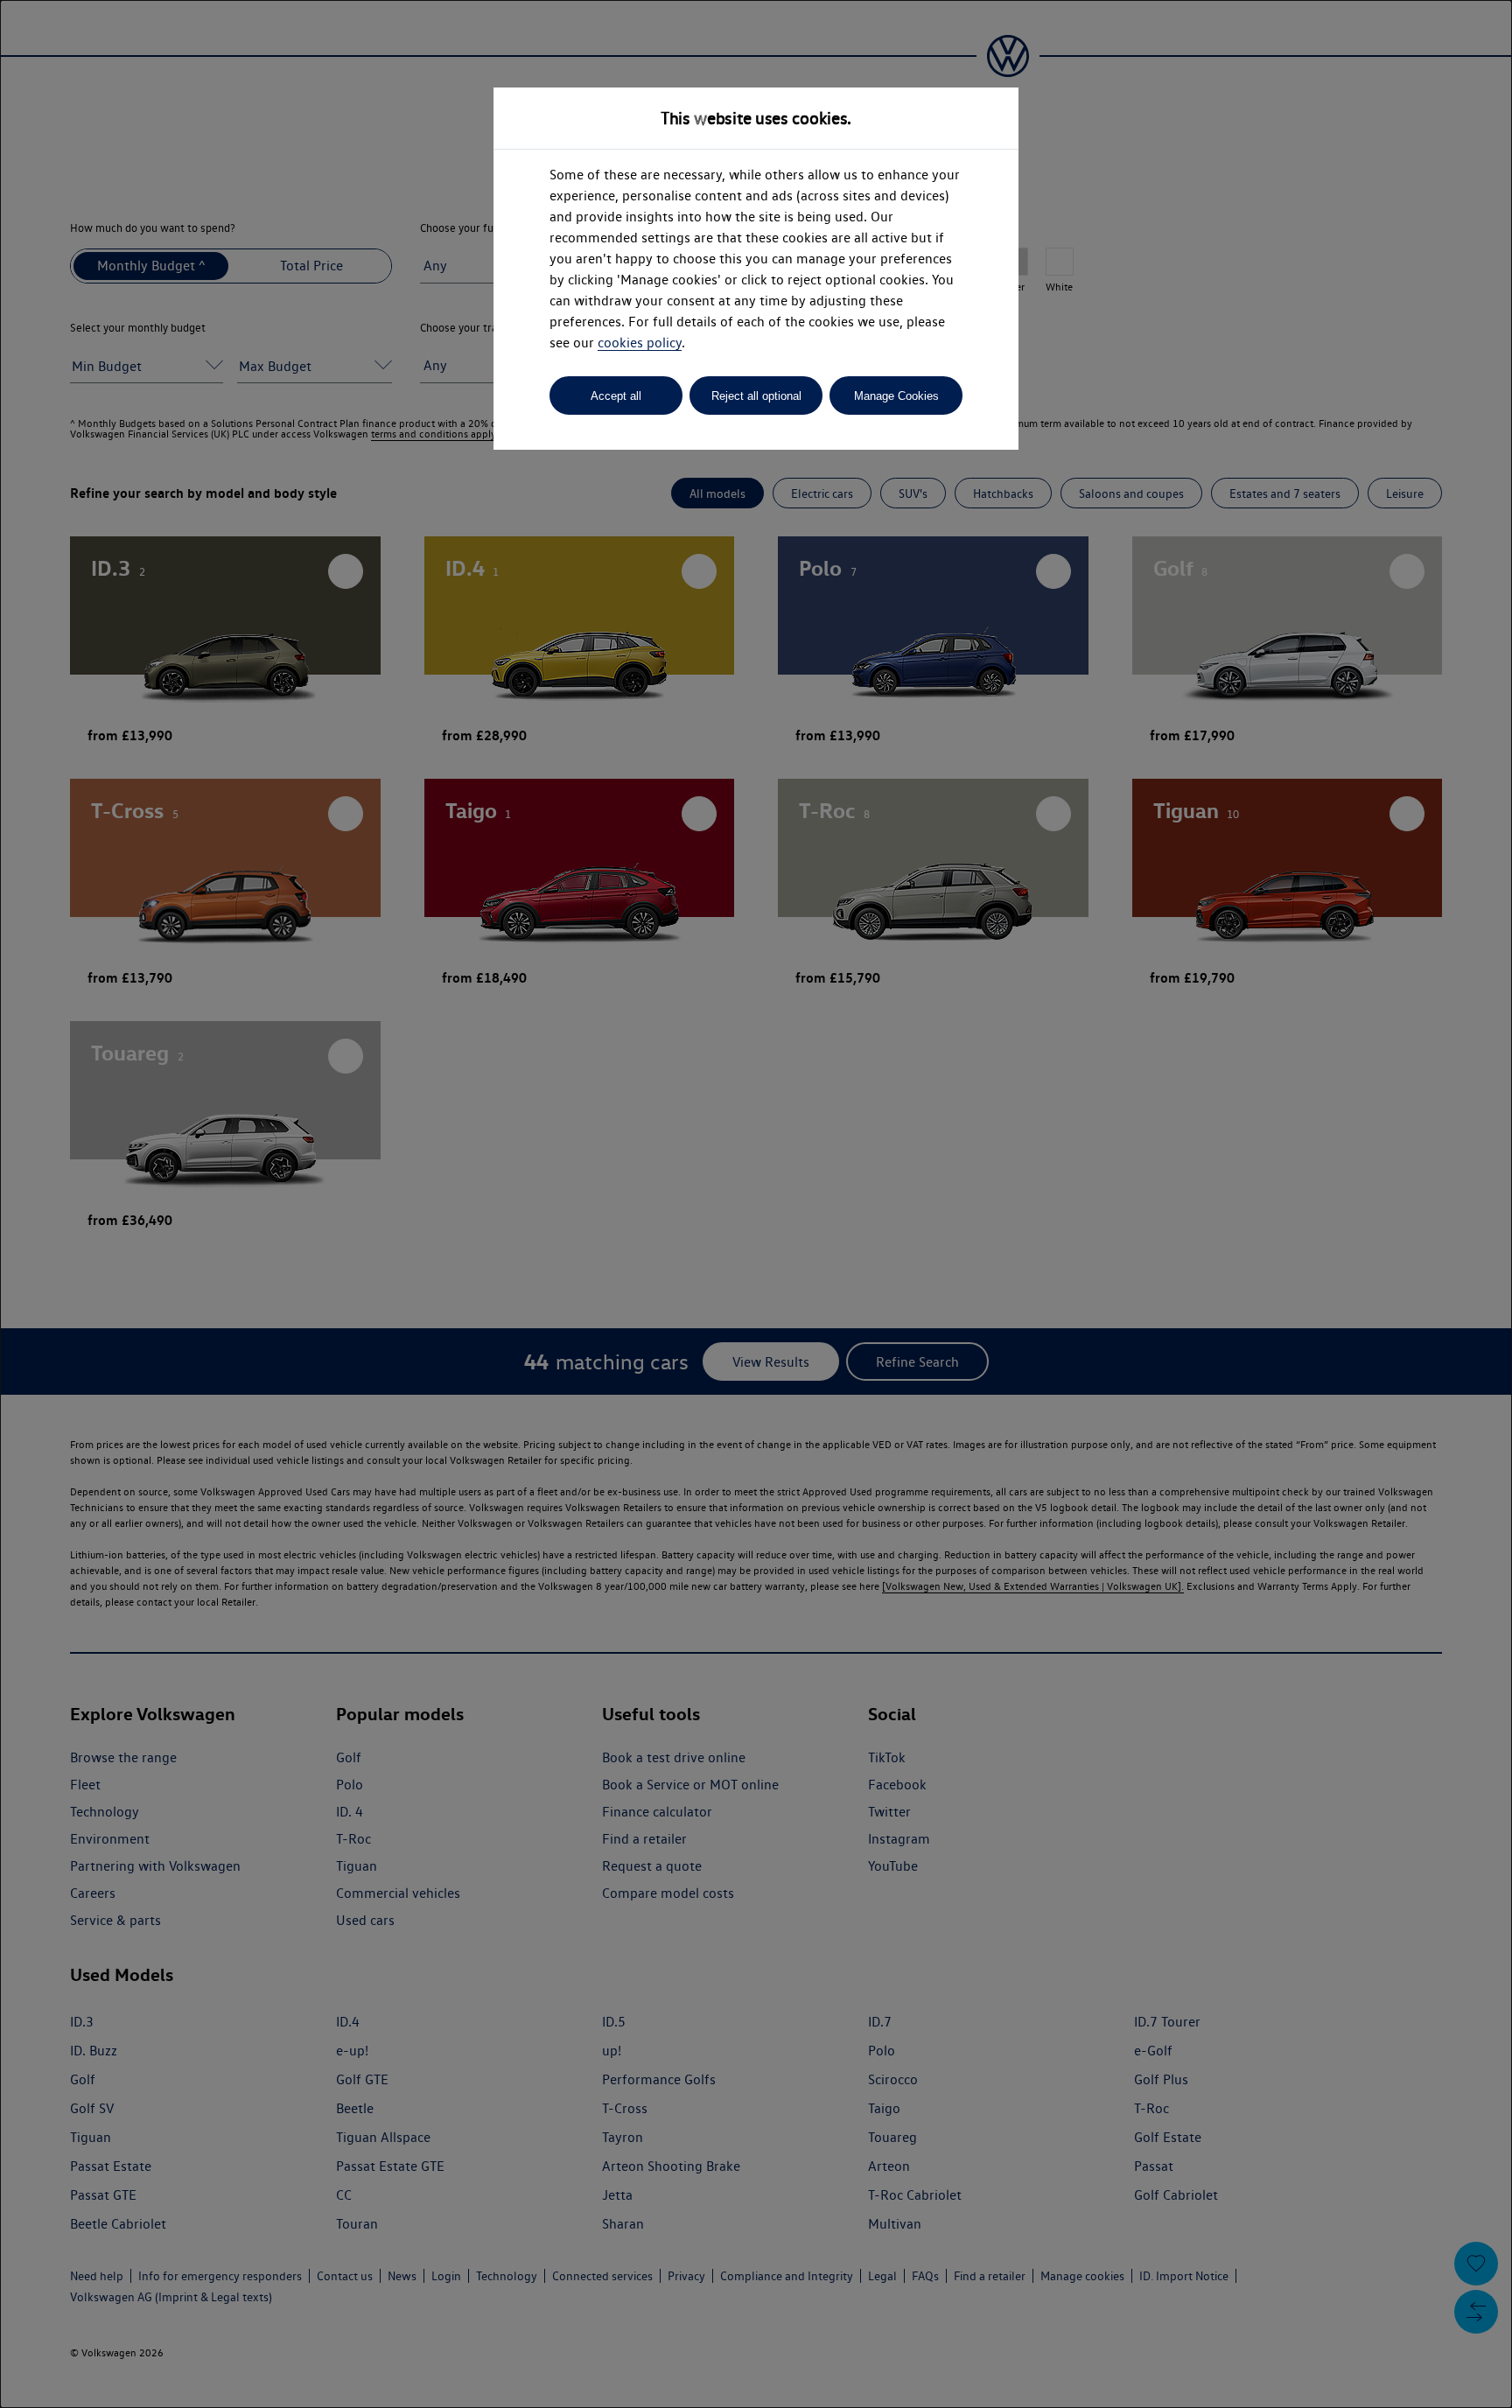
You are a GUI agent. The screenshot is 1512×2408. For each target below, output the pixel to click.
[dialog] (756, 1204)
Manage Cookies (896, 396)
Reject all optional (756, 396)
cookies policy (640, 343)
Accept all (616, 396)
